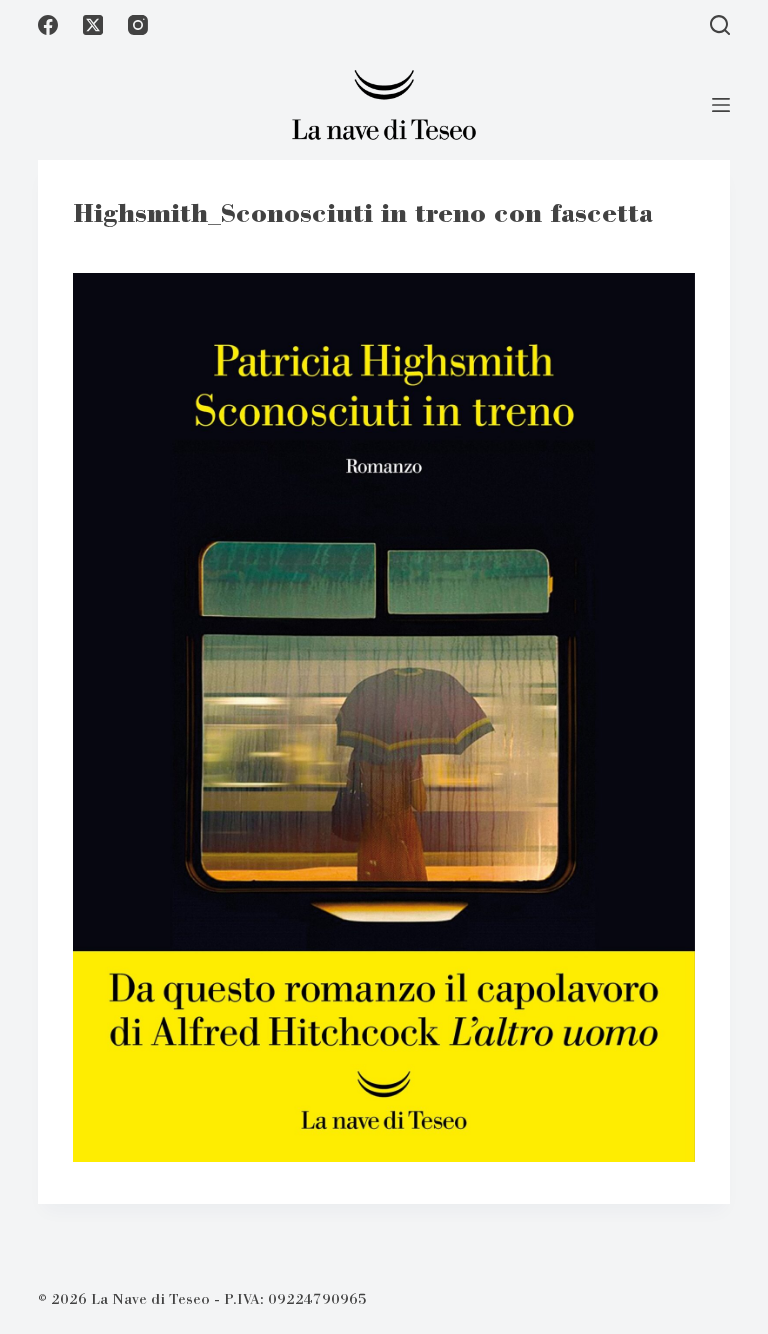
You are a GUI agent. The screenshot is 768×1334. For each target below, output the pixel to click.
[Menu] (721, 105)
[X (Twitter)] (93, 25)
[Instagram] (138, 25)
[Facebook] (48, 25)
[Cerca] (720, 25)
